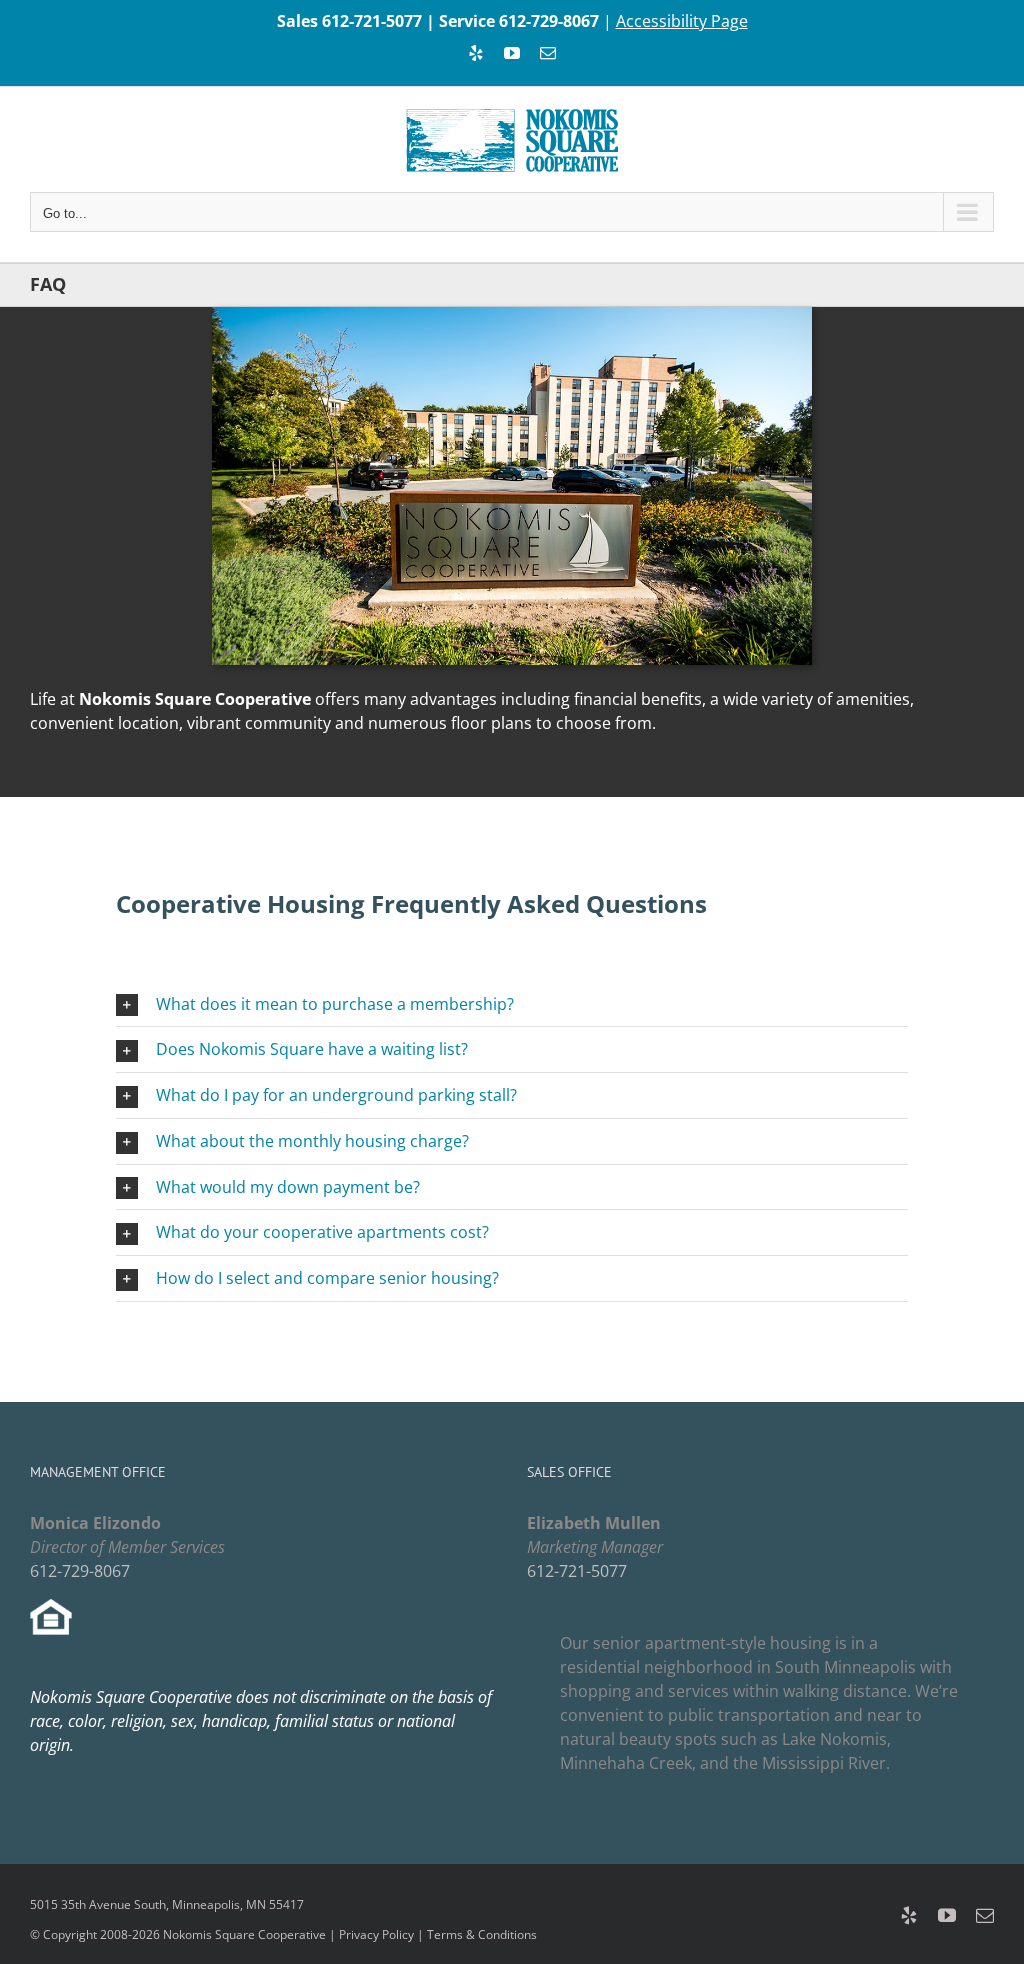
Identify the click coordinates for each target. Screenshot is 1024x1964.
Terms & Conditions (482, 1934)
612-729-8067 (549, 21)
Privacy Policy (376, 1934)
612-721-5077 (372, 21)
